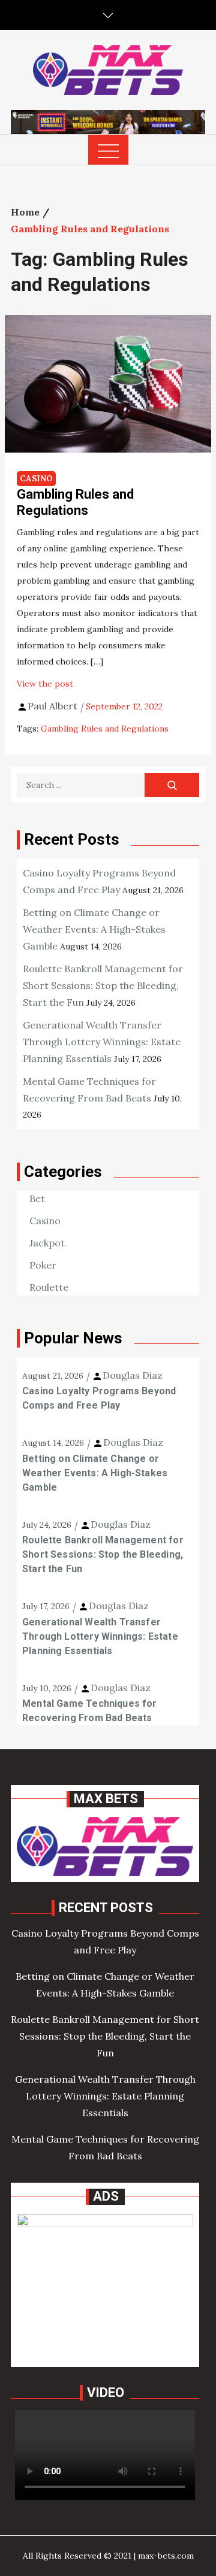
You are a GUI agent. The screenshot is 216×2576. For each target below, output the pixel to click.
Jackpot (47, 1243)
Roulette (49, 1287)
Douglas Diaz (133, 1375)
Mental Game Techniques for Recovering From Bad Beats (90, 1711)
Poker (43, 1265)
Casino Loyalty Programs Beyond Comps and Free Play (99, 1398)
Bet (37, 1199)
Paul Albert (52, 706)
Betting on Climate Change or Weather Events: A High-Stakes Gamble (94, 929)
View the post (45, 684)
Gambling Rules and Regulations (75, 502)
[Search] (172, 785)
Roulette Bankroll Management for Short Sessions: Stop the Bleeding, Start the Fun (103, 985)
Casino (36, 479)
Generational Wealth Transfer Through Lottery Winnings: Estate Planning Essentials (102, 1042)
